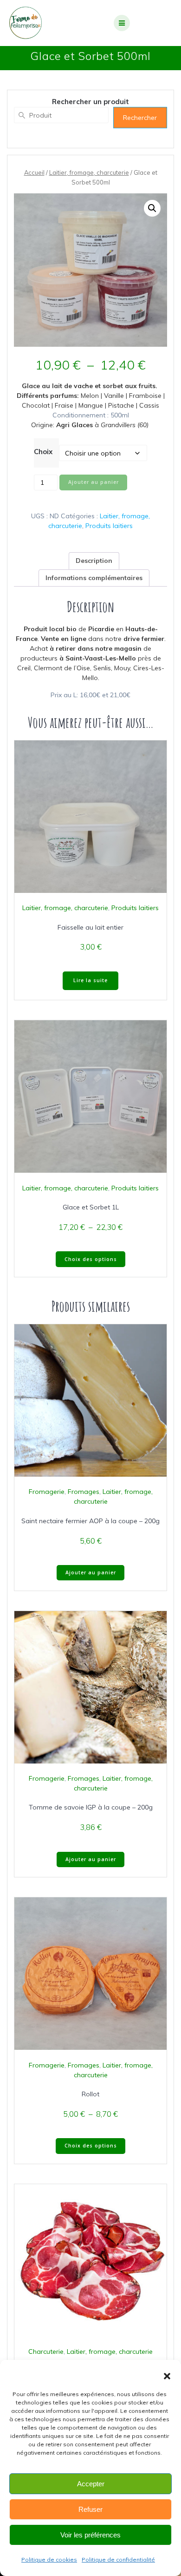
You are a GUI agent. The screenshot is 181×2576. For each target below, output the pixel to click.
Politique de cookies (49, 2559)
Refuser (90, 2509)
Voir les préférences (90, 2535)
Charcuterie (46, 2351)
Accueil (34, 172)
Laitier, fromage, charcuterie (89, 172)
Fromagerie (47, 1492)
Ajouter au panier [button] (91, 1572)
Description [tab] (94, 561)
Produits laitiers (109, 526)
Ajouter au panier (94, 482)
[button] (167, 2376)
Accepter (91, 2484)
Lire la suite (90, 980)
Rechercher (140, 118)
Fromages (84, 1492)
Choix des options (91, 1259)
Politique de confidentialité (118, 2559)
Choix (43, 452)
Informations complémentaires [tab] (94, 578)
